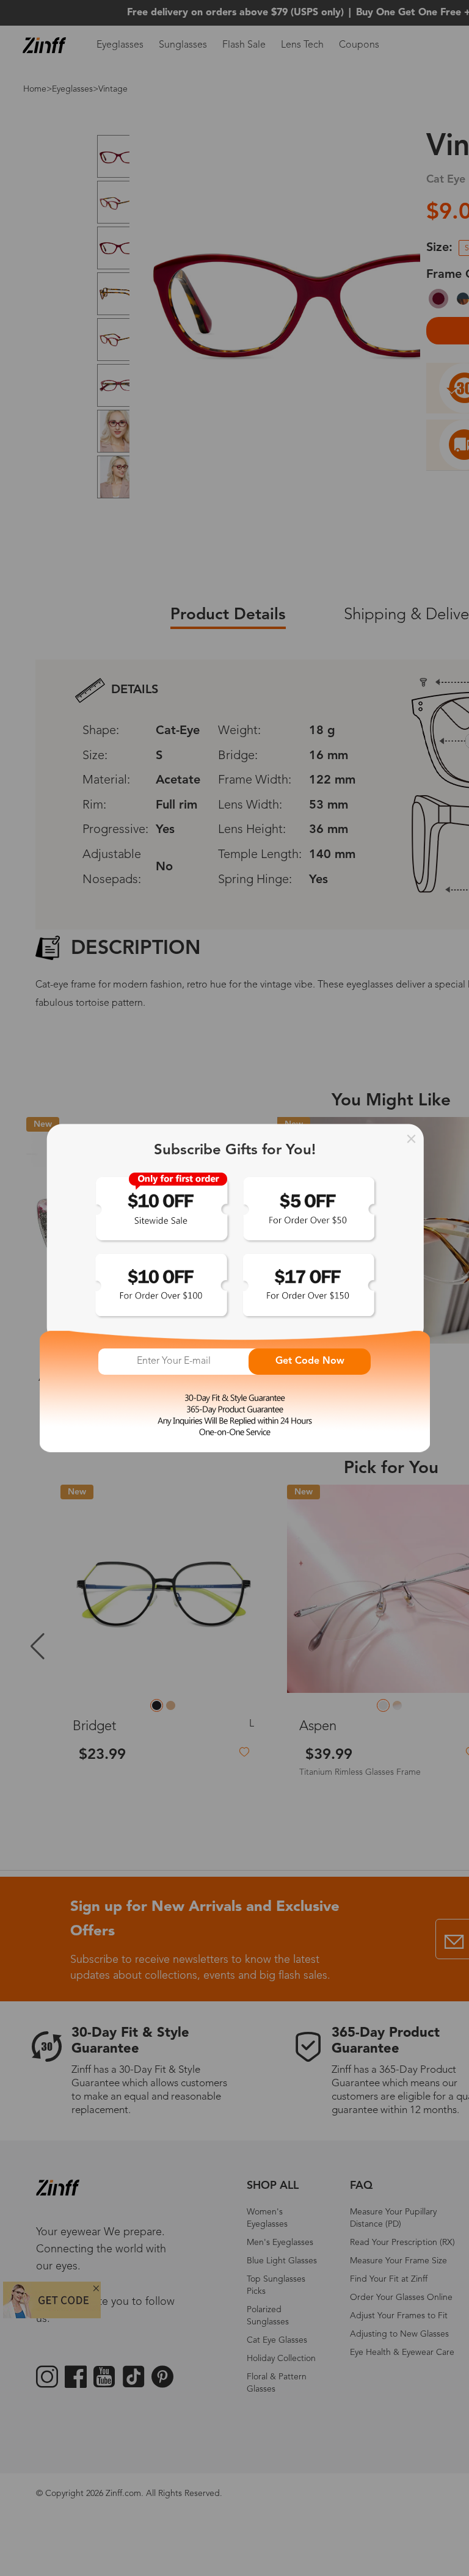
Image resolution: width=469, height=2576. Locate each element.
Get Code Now (310, 1361)
